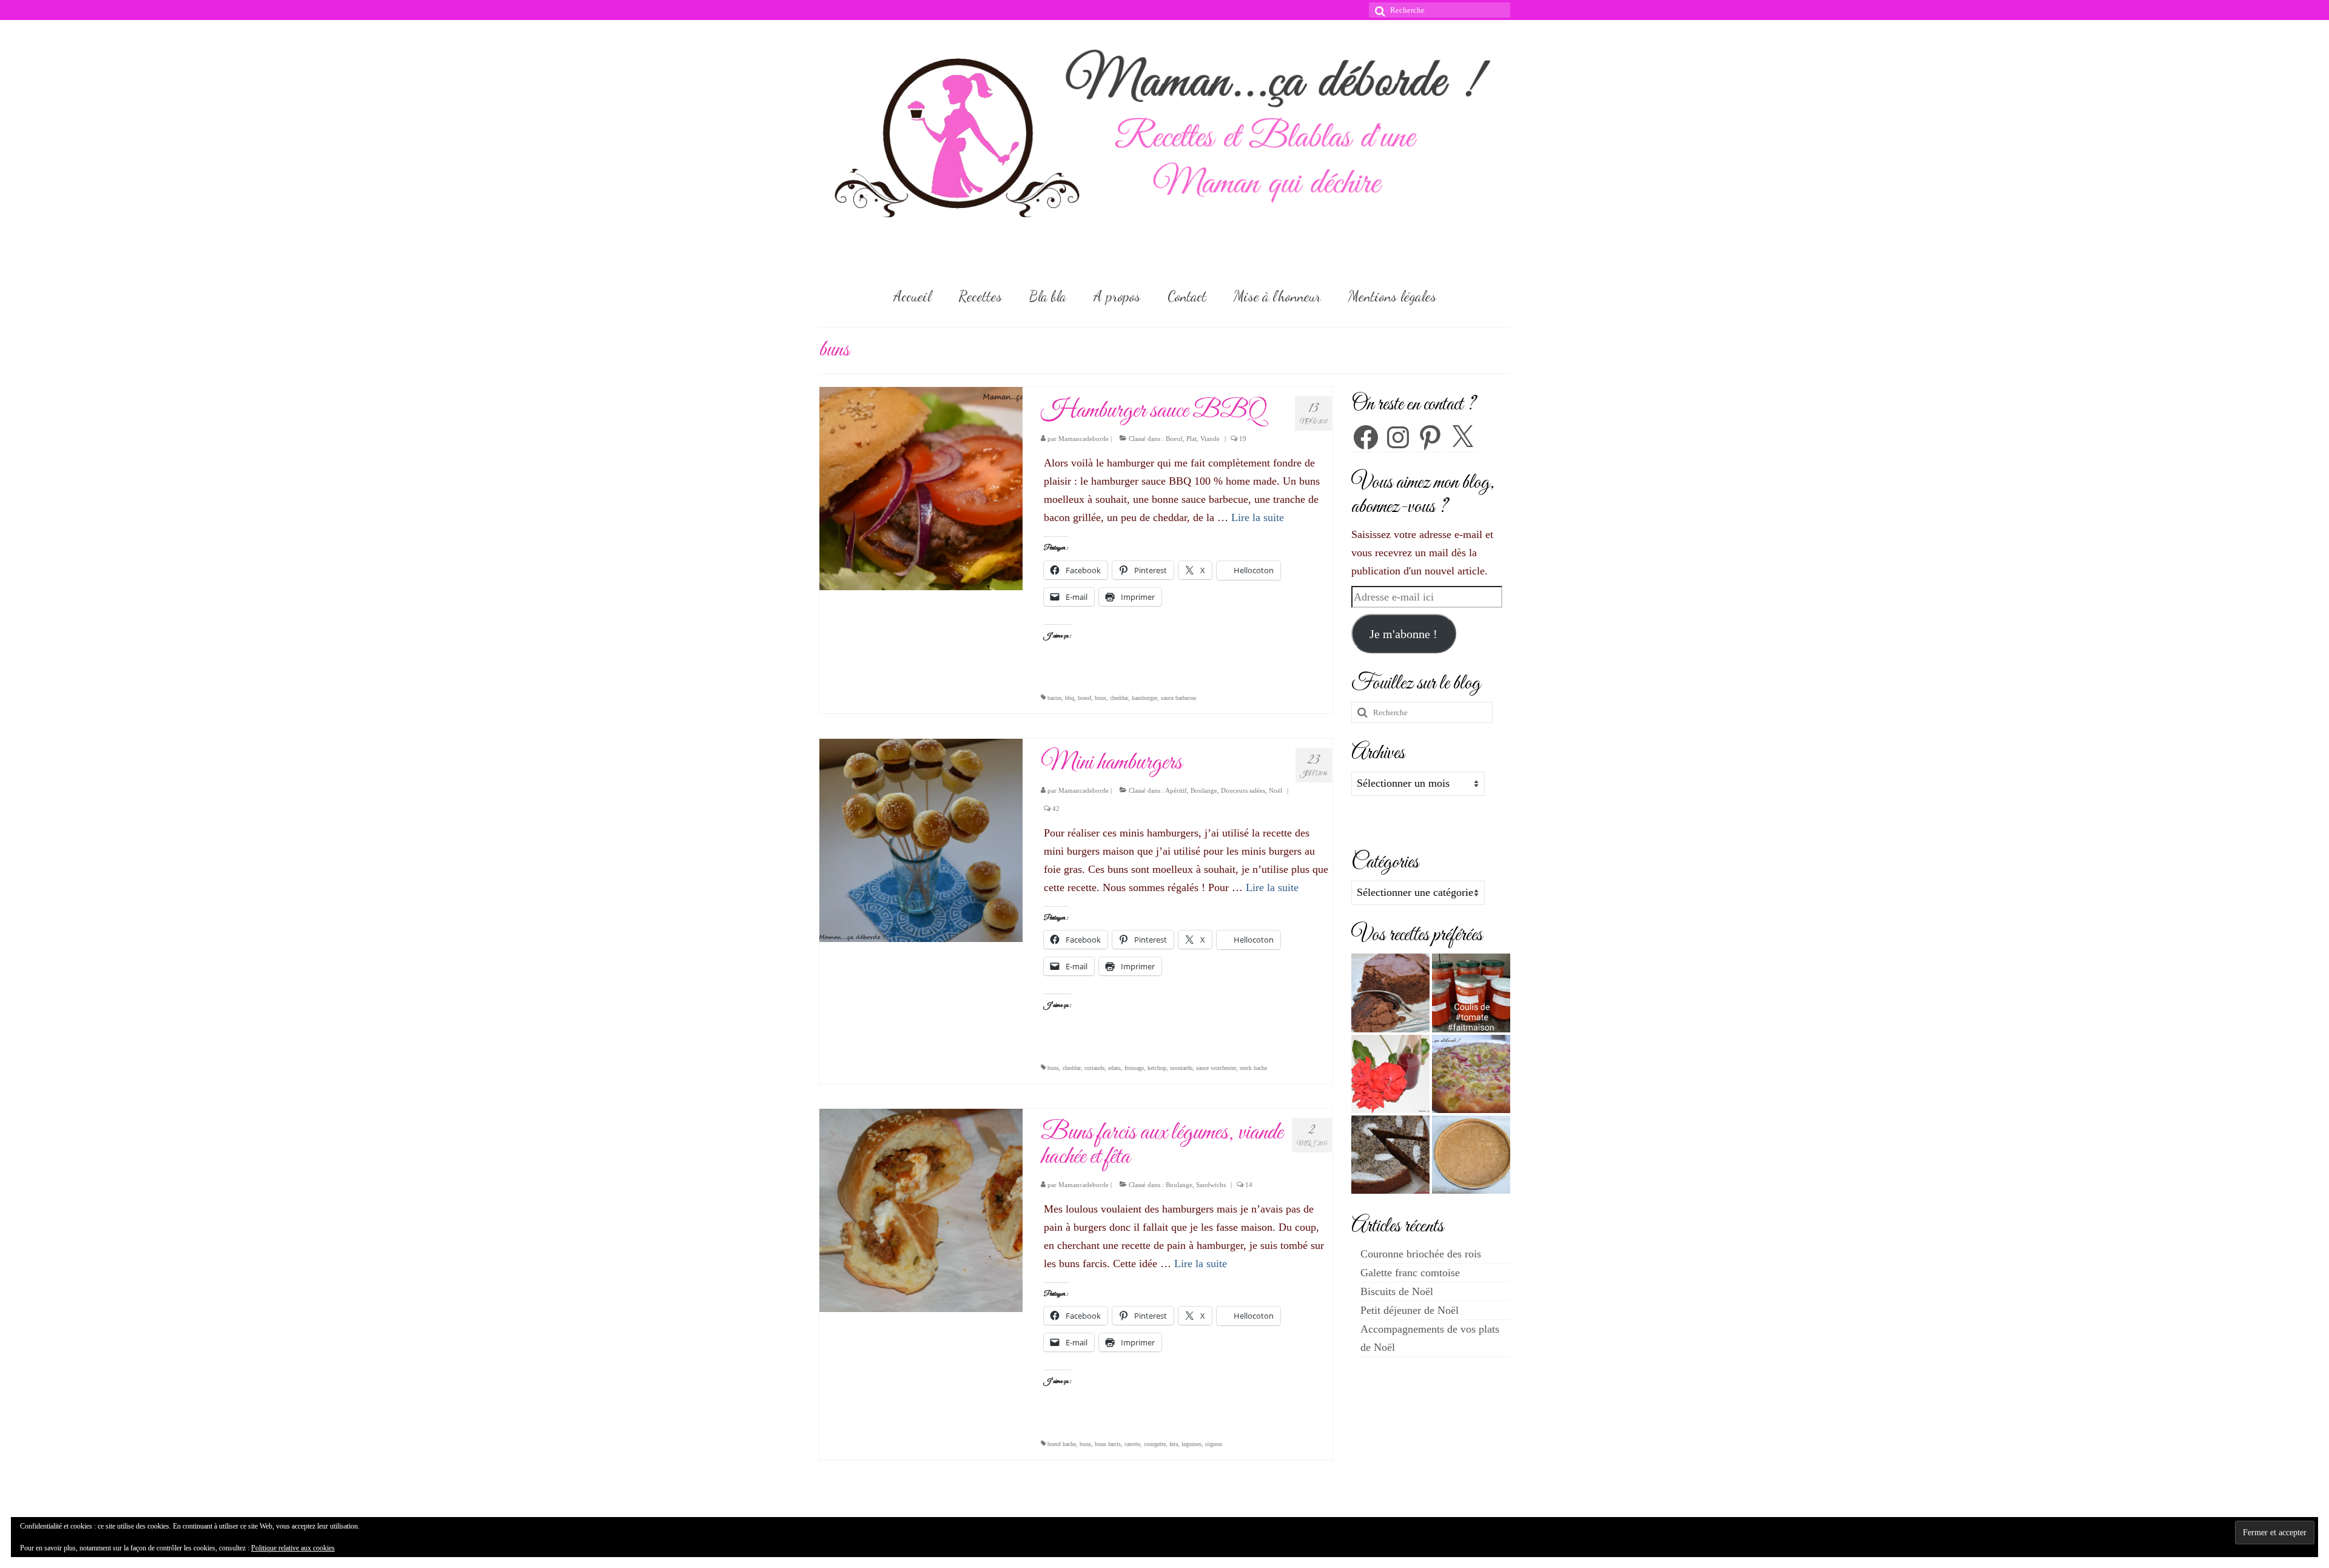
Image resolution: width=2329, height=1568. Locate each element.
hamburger (1144, 698)
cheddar (1119, 698)
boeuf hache (1062, 1444)
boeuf (1084, 698)
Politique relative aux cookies (293, 1548)
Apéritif (1176, 790)
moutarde (1181, 1068)
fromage (1134, 1068)
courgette (1155, 1444)
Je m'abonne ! (1403, 634)
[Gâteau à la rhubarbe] (1471, 1074)
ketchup (1157, 1068)
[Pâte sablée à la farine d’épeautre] (1471, 1155)
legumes (1191, 1444)
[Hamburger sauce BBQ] (921, 488)
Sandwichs (1211, 1185)
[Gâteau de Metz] (1390, 1155)
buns (1101, 698)
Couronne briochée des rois (1421, 1254)
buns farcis (1108, 1444)
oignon (1214, 1444)
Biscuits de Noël (1397, 1291)
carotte (1132, 1444)
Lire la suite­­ (1258, 517)
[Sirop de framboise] (1390, 1074)
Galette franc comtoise (1410, 1273)
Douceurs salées (1243, 790)
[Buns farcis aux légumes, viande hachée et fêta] (921, 1209)
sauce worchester (1216, 1068)
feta (1174, 1444)
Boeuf (1174, 439)
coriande (1094, 1068)
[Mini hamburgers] (921, 840)
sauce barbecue (1178, 698)
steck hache (1253, 1068)
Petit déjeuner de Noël (1410, 1310)
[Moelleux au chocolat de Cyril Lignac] (1390, 993)
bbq (1070, 698)
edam (1114, 1068)
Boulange (1204, 790)
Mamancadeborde (1084, 439)
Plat (1191, 439)
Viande (1210, 439)
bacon (1054, 698)
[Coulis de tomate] (1471, 993)
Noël (1275, 790)
